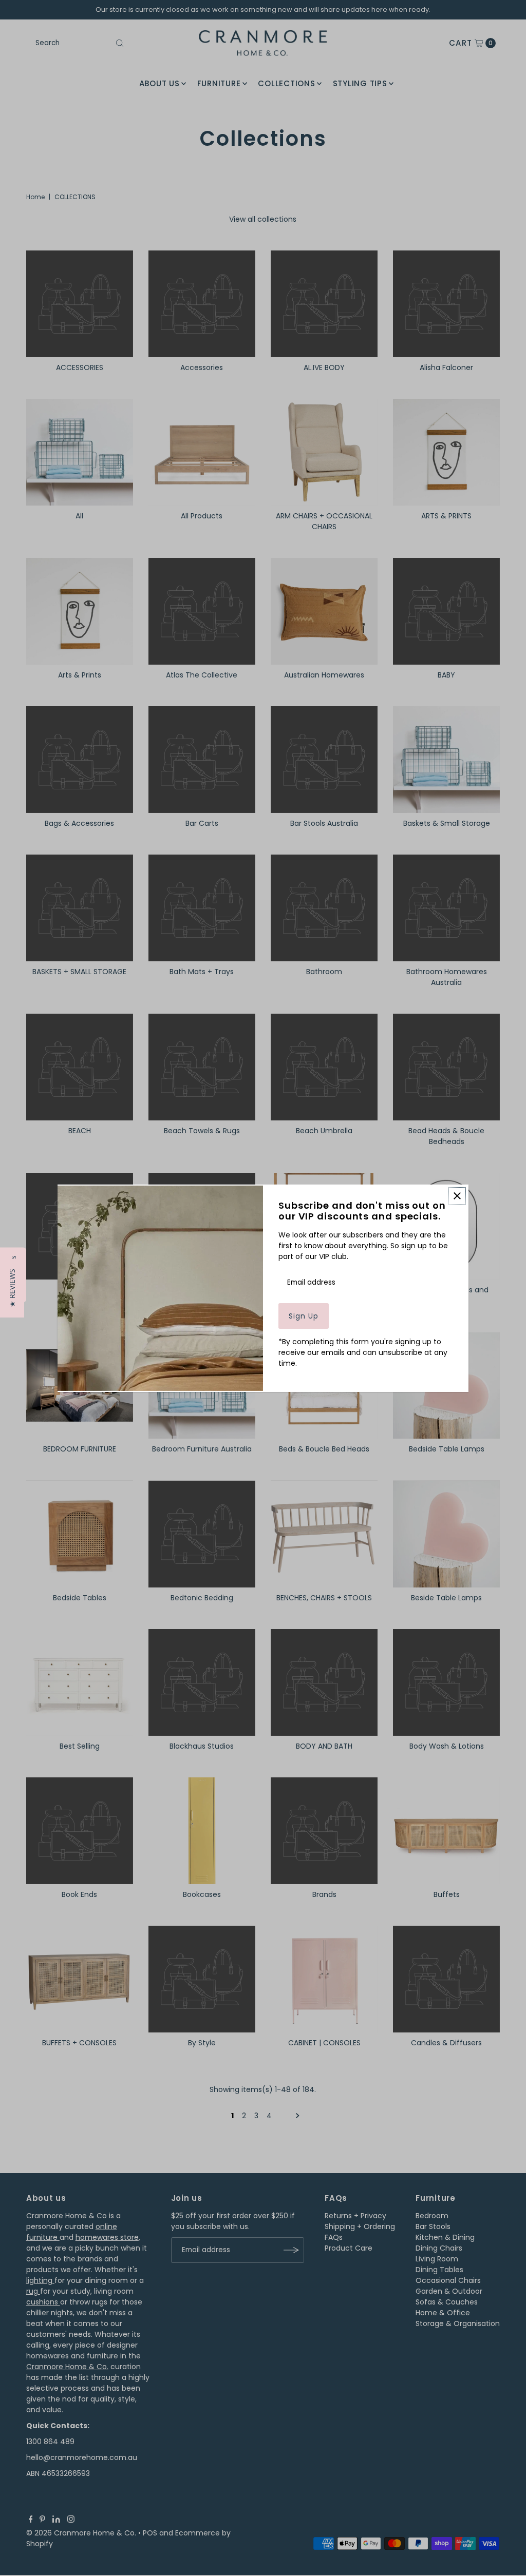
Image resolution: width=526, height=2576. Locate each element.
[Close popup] (457, 1196)
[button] (12, 1288)
